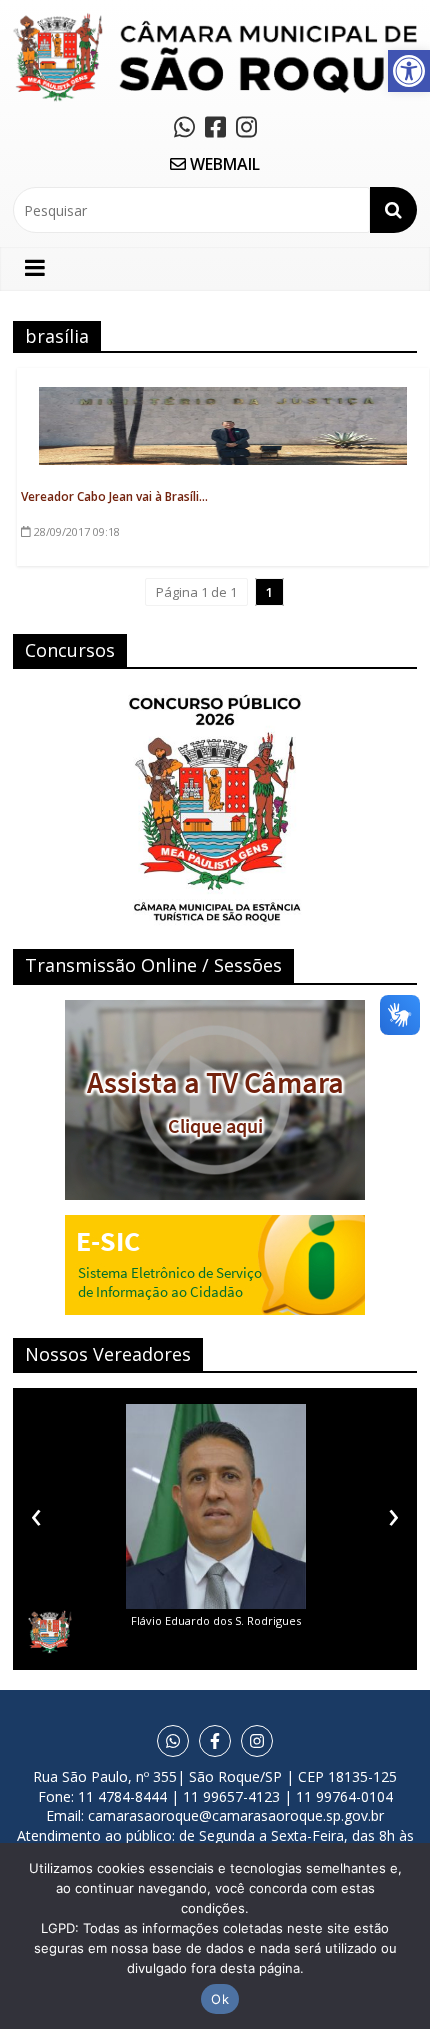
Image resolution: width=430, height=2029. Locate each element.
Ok (220, 1999)
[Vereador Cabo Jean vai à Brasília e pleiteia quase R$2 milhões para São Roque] (223, 397)
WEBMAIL (223, 164)
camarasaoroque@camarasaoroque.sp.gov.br (236, 1815)
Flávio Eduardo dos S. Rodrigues (216, 1620)
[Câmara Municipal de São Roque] (215, 20)
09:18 (77, 531)
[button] (409, 71)
